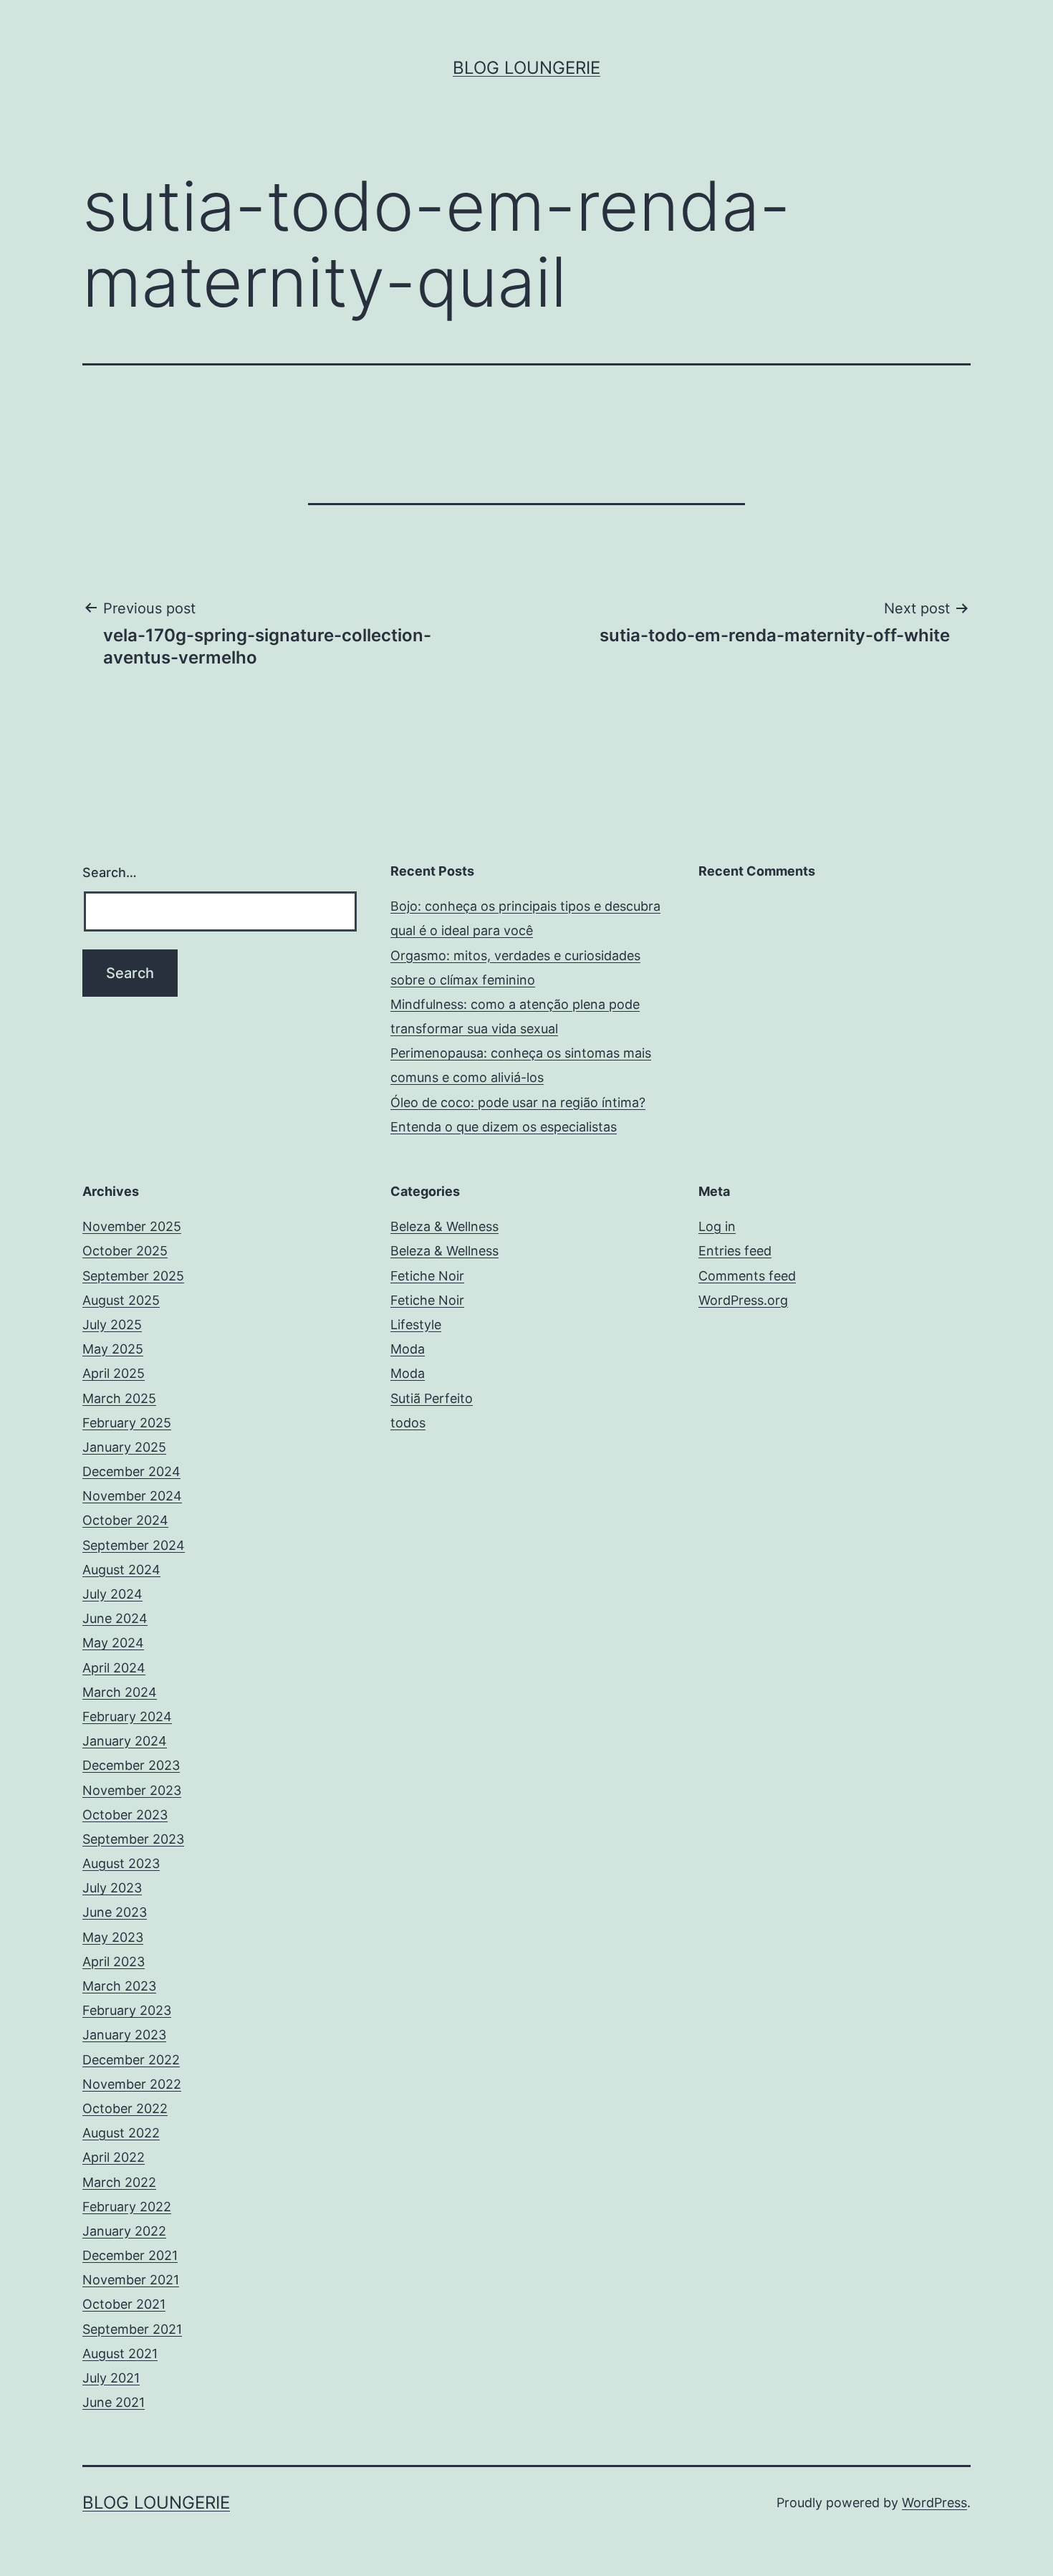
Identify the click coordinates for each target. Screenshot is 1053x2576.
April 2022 (114, 2157)
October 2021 (124, 2304)
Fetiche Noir (427, 1276)
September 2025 (133, 1276)
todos (408, 1423)
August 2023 (121, 1863)
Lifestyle (416, 1325)
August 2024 (121, 1570)
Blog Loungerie (526, 68)
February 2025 (127, 1423)
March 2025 (119, 1398)
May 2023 (113, 1937)
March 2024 (120, 1692)
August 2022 (121, 2133)
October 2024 (125, 1520)
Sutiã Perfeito (432, 1398)
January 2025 (124, 1447)
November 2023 (132, 1790)
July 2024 (112, 1594)
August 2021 (120, 2354)
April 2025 (114, 1373)
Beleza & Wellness (444, 1226)
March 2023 (119, 1986)
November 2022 (132, 2084)
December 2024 (131, 1471)
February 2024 (127, 1716)
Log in (717, 1226)
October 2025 (125, 1251)
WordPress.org (743, 1300)
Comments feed (747, 1276)
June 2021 (114, 2402)
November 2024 (132, 1496)
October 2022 (125, 2108)
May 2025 (113, 1349)
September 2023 (133, 1839)
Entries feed (735, 1251)
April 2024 (114, 1668)
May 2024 (113, 1643)
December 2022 (131, 2060)
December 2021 (130, 2255)
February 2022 (127, 2207)
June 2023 (115, 1912)
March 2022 (119, 2182)
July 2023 (112, 1888)
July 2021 (111, 2378)
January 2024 (125, 1741)
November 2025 (132, 1226)
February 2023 (127, 2010)
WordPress (934, 2503)
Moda (408, 1349)
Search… (110, 872)
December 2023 (131, 1765)
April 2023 (114, 1962)
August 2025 (121, 1300)
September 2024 (134, 1545)
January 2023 (124, 2035)
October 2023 (125, 1815)
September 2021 (132, 2329)
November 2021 (131, 2280)
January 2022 (124, 2231)
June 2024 (115, 1618)
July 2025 (112, 1325)
